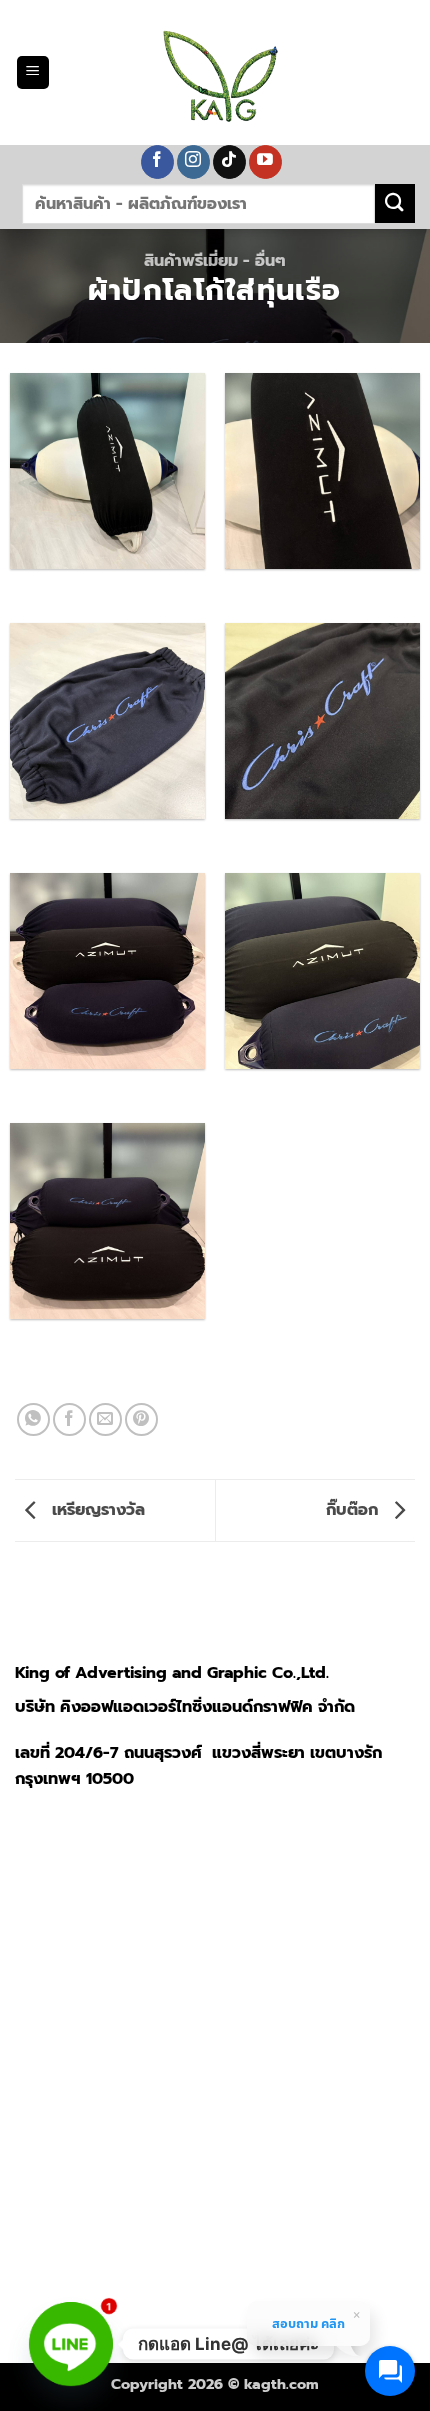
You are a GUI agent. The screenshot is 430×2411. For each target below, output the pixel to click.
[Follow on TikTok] (229, 162)
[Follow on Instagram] (193, 162)
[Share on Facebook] (69, 1419)
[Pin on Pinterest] (141, 1419)
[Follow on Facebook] (157, 162)
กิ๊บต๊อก (354, 1510)
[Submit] (395, 203)
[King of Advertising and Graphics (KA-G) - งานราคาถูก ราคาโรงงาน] (215, 72)
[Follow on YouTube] (265, 162)
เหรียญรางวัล (96, 1510)
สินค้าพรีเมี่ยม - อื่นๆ (215, 261)
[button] (33, 72)
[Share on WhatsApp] (33, 1419)
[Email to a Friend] (105, 1419)
